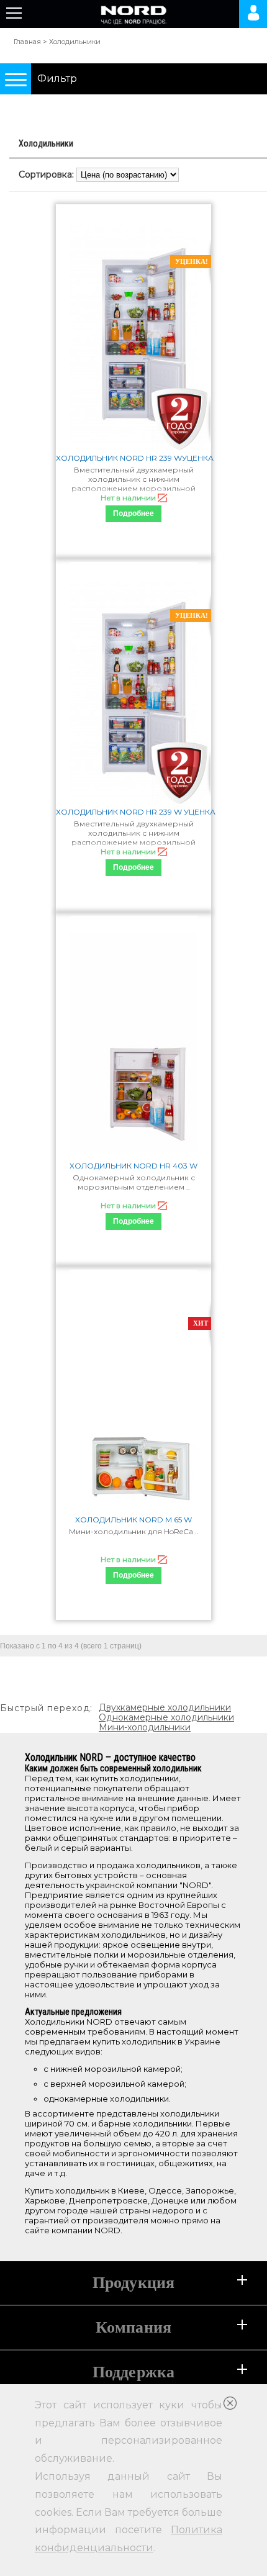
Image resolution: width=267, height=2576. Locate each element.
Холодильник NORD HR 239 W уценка (133, 812)
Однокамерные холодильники (166, 1717)
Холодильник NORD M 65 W (133, 1520)
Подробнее (133, 513)
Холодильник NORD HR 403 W (133, 1166)
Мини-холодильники (145, 1727)
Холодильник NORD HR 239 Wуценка (133, 458)
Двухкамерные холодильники (165, 1707)
